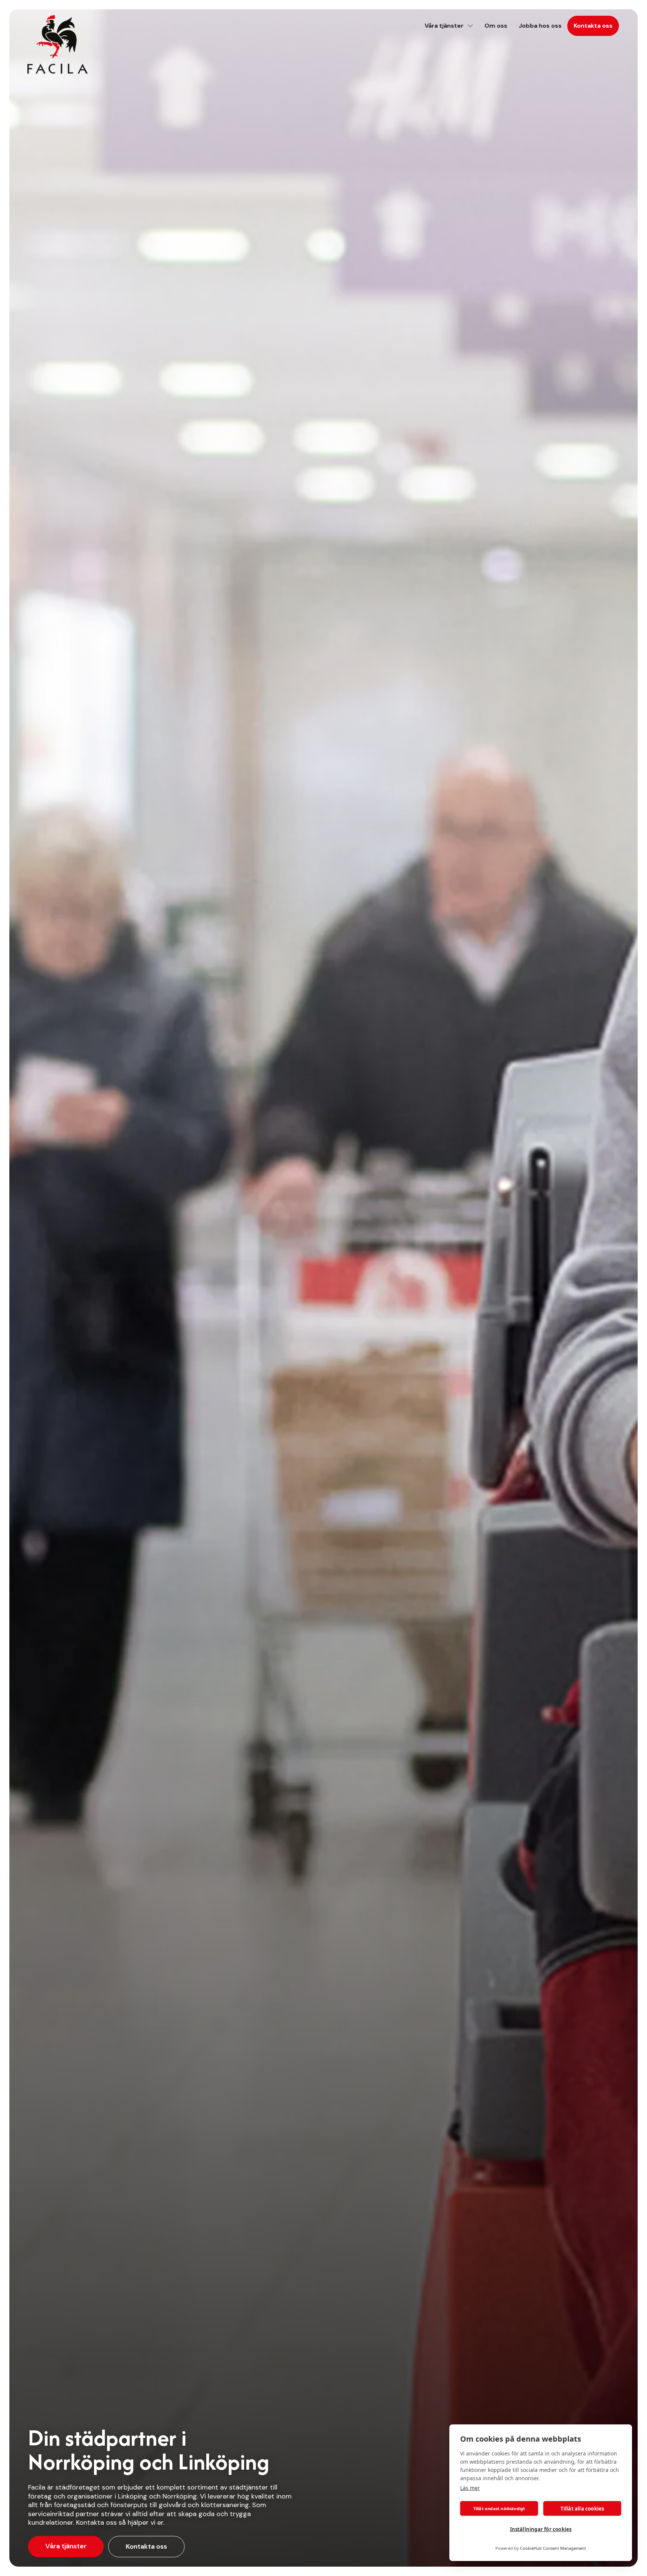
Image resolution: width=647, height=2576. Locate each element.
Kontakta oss (146, 2546)
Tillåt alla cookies (582, 2509)
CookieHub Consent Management (553, 2548)
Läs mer (470, 2488)
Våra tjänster (66, 2546)
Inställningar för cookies (541, 2529)
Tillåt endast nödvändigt (499, 2508)
